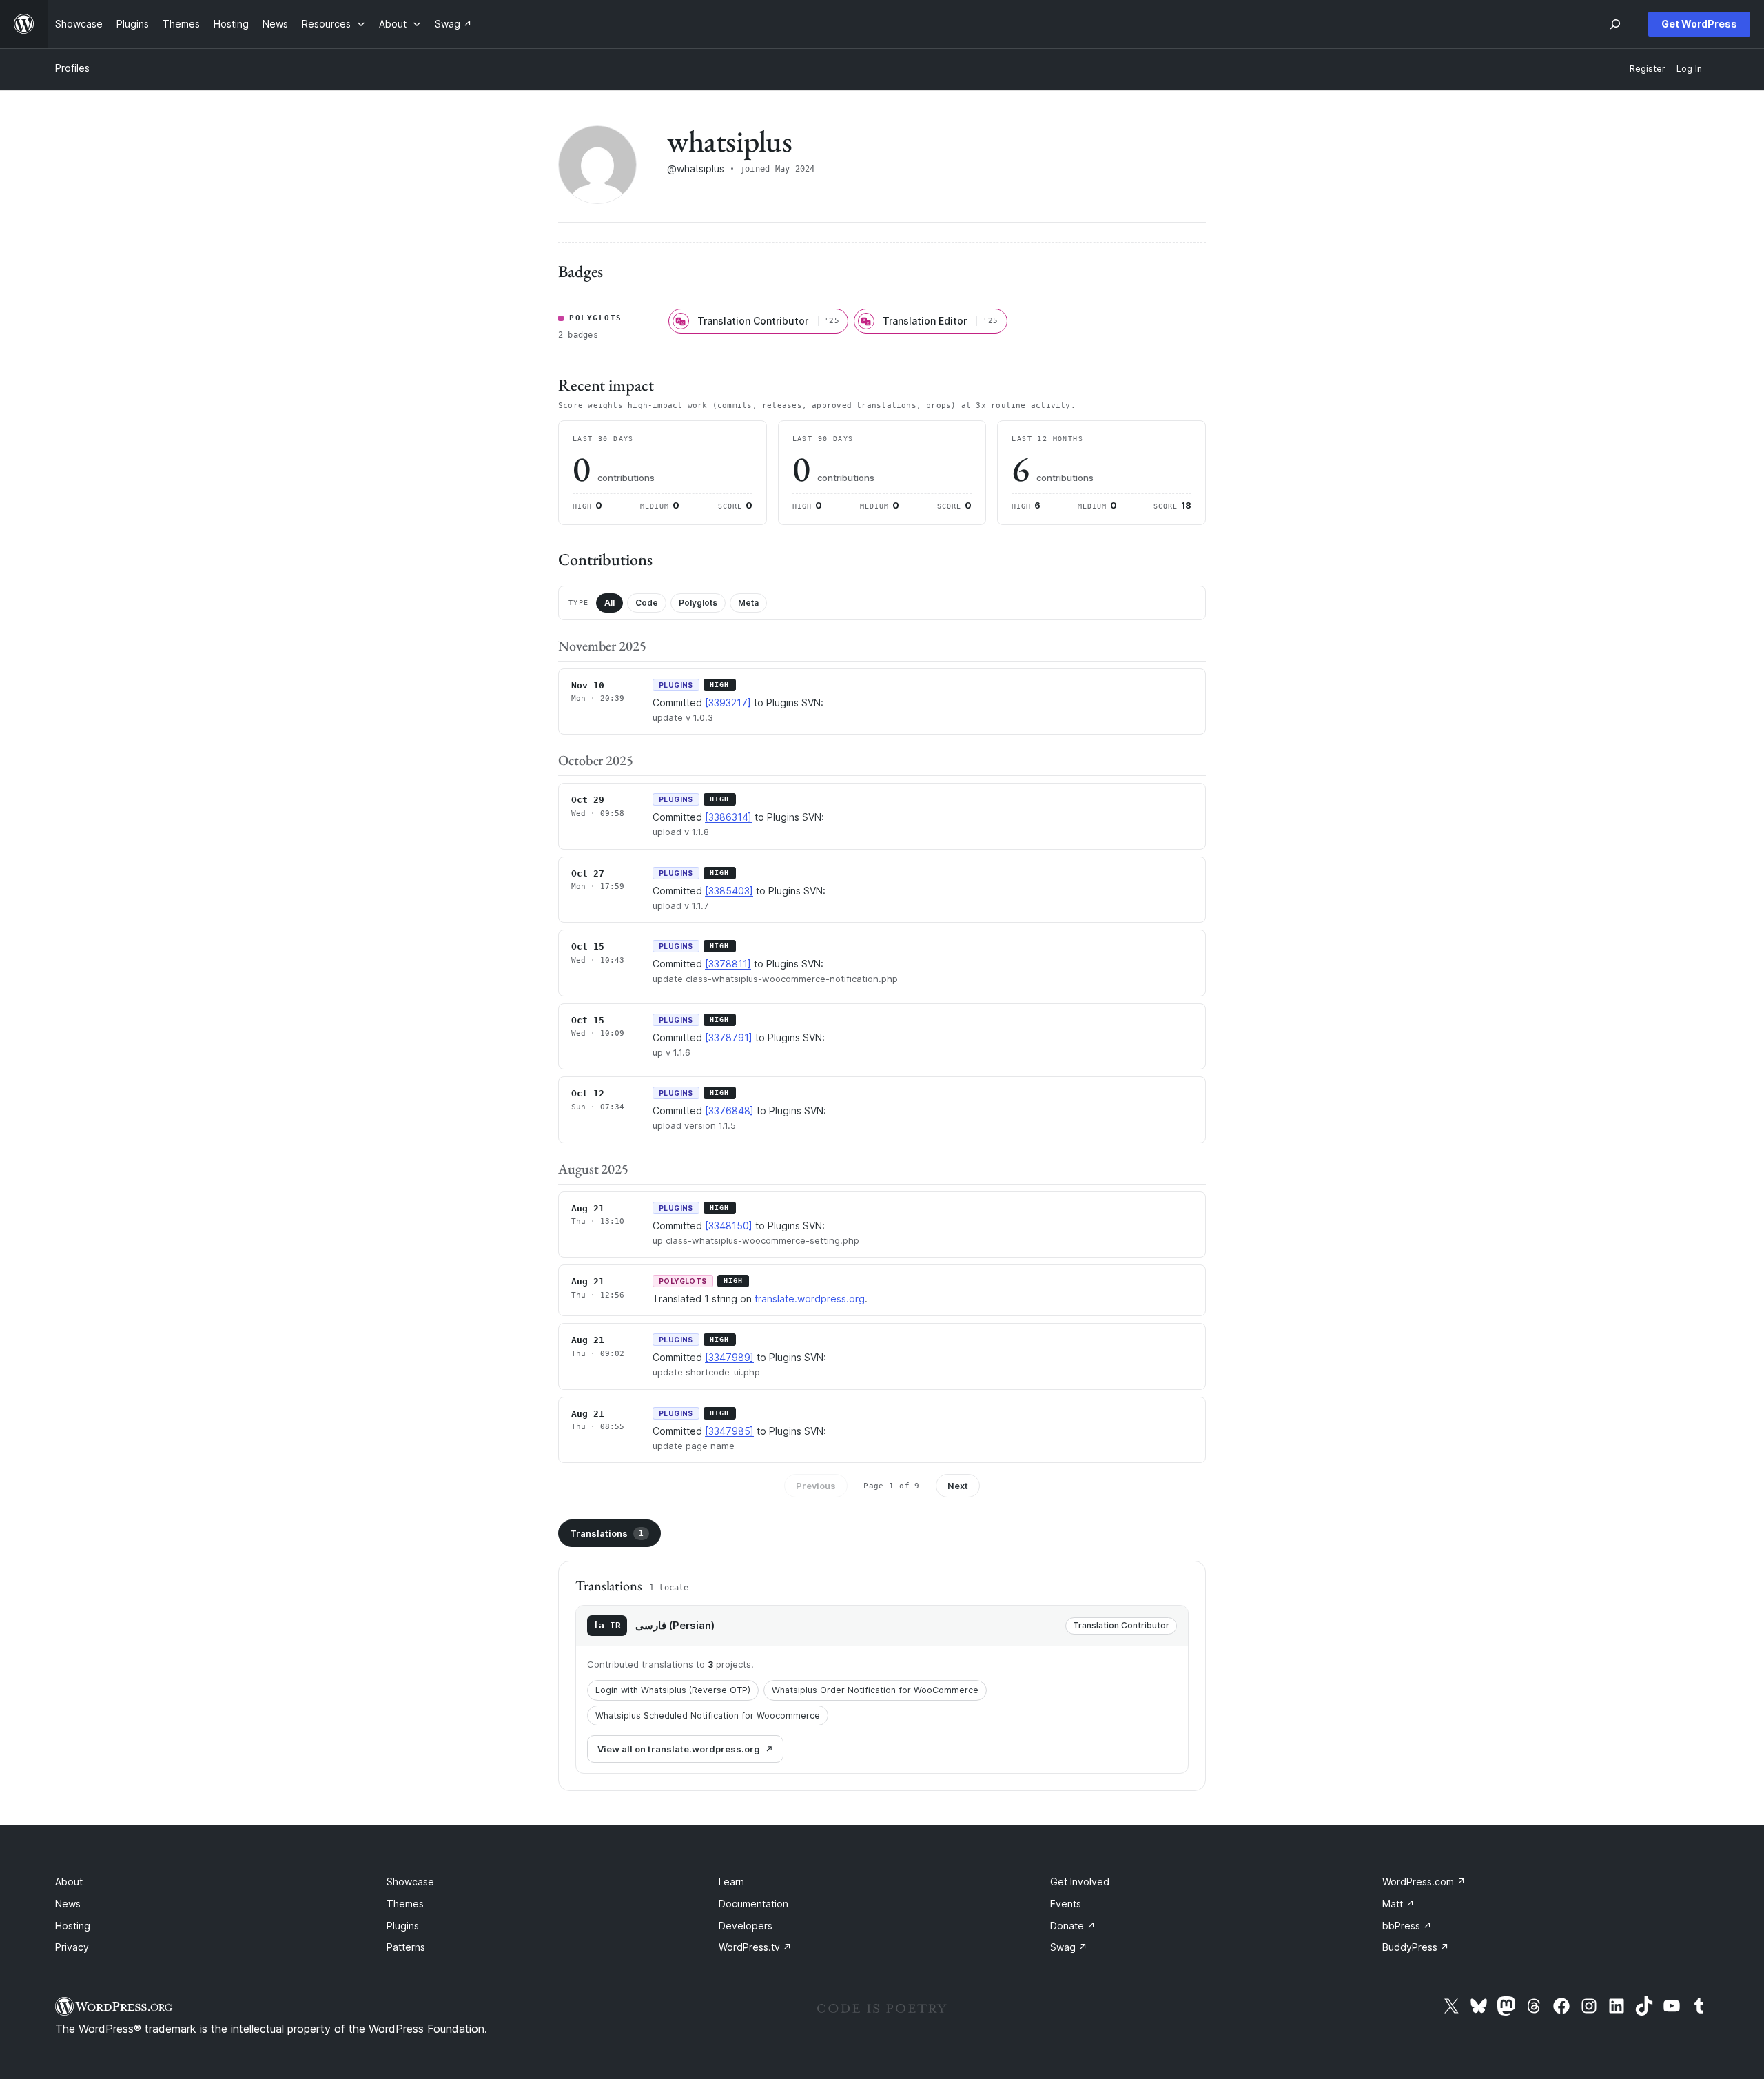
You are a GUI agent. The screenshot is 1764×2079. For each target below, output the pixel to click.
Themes (405, 1904)
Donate (1073, 1926)
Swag (1069, 1947)
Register (1648, 69)
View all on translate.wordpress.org (679, 1749)
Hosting (73, 1926)
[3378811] (728, 964)
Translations (607, 1533)
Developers (746, 1926)
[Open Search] (1615, 24)
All (609, 603)
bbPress (1407, 1926)
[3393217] (728, 703)
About (69, 1882)
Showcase (410, 1882)
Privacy (72, 1947)
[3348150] (729, 1226)
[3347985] (729, 1431)
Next (958, 1486)
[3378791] (729, 1037)
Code (647, 603)
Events (1066, 1904)
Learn (731, 1882)
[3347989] (729, 1357)
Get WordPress (1699, 24)
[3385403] (729, 891)
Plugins (403, 1926)
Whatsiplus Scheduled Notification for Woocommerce (708, 1716)
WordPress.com (1424, 1882)
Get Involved (1080, 1882)
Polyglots (698, 603)
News (68, 1904)
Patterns (406, 1947)
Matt (1398, 1904)
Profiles (72, 68)
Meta (748, 603)
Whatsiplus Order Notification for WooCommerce (875, 1690)
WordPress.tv (755, 1947)
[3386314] (728, 817)
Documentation (753, 1904)
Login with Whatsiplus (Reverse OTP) (673, 1690)
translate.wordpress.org (810, 1299)
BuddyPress (1416, 1947)
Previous (816, 1486)
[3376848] (729, 1110)
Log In (1689, 69)
